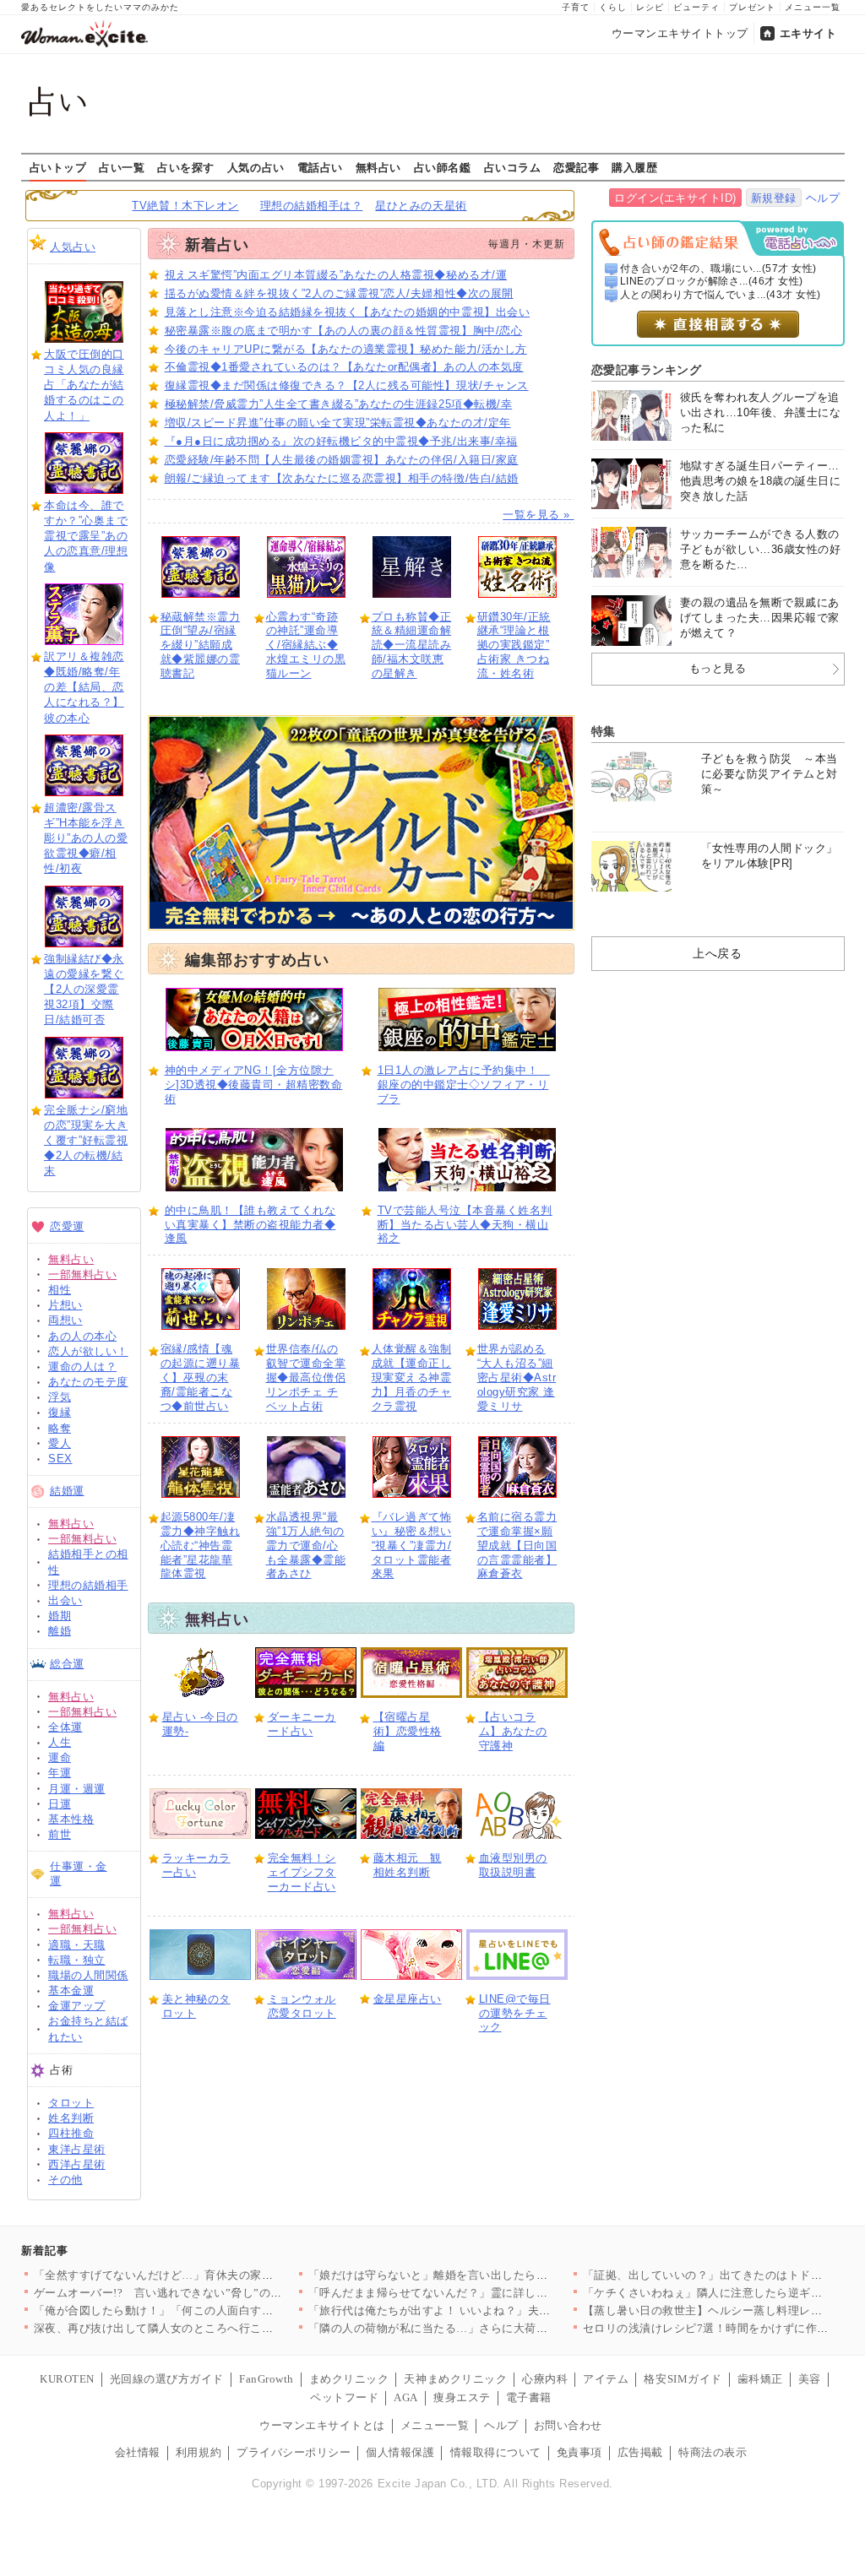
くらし (613, 7)
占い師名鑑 (443, 167)
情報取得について (496, 2452)
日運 (60, 1804)
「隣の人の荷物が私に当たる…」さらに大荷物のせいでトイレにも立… (491, 2328)
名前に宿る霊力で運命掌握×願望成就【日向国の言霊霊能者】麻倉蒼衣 (517, 1546)
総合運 (67, 1664)
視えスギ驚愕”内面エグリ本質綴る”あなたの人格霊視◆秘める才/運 (336, 275)
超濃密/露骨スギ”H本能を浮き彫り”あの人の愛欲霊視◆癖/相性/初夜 (86, 838)
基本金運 (71, 1990)
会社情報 (138, 2452)
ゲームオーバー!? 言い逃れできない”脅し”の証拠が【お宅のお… (204, 2293)
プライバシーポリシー (294, 2452)
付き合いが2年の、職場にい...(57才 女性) (718, 268)
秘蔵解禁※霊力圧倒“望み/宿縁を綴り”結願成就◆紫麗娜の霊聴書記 (201, 645)
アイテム (606, 2379)
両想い (65, 1320)
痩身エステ (462, 2397)
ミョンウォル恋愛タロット (302, 2006)
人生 (60, 1742)
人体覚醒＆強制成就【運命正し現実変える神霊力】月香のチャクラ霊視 (412, 1377)
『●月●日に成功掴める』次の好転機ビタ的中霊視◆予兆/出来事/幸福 (341, 441)
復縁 (60, 1412)
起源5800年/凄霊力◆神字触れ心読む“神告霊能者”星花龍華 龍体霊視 (201, 1546)
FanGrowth (267, 2379)
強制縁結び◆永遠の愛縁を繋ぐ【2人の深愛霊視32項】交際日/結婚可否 (84, 990)
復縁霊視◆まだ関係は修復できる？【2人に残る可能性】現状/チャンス (347, 385)
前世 (60, 1834)
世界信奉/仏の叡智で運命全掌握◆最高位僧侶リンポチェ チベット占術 (306, 1377)
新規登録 (774, 198)
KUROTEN (67, 2379)
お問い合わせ (568, 2425)
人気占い (73, 247)
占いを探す (186, 167)
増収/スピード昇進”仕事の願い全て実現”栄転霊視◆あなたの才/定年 (338, 423)
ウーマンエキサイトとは (322, 2425)
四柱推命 (71, 2133)
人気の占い (256, 167)
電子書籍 (529, 2397)
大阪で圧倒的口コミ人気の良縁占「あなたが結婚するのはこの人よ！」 (84, 385)
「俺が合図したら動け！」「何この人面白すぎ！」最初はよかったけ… (217, 2310)
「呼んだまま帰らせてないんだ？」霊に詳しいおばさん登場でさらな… (491, 2293)
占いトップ (58, 167)
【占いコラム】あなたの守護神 (513, 1731)
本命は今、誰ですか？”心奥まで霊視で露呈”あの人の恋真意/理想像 (86, 536)
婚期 (60, 1616)
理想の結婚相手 (88, 1585)
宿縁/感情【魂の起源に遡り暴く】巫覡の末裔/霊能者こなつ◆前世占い (201, 1377)
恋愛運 (67, 1226)
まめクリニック (349, 2379)
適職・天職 (77, 1945)
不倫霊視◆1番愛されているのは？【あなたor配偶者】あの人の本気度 (344, 367)
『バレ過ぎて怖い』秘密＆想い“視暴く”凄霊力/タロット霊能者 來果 (412, 1546)
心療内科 (545, 2379)
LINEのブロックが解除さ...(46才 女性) (712, 281)
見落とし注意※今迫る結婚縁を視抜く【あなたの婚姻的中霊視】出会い (348, 312)
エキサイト (808, 33)
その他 (65, 2180)
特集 (604, 731)
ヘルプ (823, 198)
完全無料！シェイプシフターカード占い (302, 1872)
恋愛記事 (576, 167)
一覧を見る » (538, 515)
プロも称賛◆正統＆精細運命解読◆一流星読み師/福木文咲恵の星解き (412, 645)
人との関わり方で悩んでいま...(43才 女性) (721, 295)
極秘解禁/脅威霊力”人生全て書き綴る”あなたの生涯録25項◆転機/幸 (339, 404)
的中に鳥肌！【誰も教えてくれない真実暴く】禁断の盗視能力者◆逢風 (250, 1225)
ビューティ (696, 7)
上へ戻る (717, 953)
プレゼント (752, 7)
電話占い (320, 167)
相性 (60, 1290)
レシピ (650, 7)
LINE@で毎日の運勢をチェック (515, 2013)
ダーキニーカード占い (302, 1724)
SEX (60, 1459)
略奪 (60, 1428)
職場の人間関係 (88, 1975)
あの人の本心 (82, 1336)
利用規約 (199, 2452)
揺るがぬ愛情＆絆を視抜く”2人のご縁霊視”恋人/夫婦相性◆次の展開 (339, 293)
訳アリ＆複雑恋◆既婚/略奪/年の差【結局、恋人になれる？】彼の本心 (84, 687)
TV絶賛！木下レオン (185, 206)
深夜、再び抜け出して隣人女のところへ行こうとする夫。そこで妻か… (217, 2328)
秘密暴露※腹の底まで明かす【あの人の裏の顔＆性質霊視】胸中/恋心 (344, 331)
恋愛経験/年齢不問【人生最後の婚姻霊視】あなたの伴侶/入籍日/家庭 (342, 460)
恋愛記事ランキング (647, 370)
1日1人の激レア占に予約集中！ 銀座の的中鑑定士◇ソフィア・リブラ (464, 1085)
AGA (406, 2397)
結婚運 (67, 1491)
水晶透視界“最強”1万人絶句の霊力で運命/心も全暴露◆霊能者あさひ (306, 1546)
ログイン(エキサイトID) (675, 198)
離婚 (60, 1631)
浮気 (60, 1397)
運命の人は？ (82, 1367)
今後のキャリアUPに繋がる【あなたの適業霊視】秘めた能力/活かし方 (346, 349)
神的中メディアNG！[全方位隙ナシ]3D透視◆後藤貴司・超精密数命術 (254, 1085)
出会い (65, 1600)
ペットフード (344, 2397)
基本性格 (71, 1819)
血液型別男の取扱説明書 (513, 1865)
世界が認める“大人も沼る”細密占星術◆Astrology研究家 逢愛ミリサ (517, 1377)
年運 (60, 1773)
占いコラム (513, 167)
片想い (65, 1305)
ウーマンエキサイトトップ (680, 33)
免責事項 (579, 2452)
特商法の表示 (713, 2452)
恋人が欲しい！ (88, 1351)
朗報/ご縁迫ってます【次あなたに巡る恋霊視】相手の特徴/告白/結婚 (342, 478)
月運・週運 (77, 1789)
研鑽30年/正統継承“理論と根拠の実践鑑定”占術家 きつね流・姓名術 (514, 645)
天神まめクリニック (455, 2379)
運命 (60, 1757)
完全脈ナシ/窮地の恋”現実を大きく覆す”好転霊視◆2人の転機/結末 (86, 1141)
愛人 (60, 1443)
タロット (71, 2103)
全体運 (65, 1727)
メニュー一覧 (813, 7)
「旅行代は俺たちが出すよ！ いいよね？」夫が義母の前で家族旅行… (487, 2310)
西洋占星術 (77, 2164)
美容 (810, 2379)
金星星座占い (408, 1999)
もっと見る (718, 668)
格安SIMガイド (683, 2379)
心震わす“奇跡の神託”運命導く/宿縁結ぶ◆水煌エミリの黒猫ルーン (306, 645)
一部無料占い (82, 1274)
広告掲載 (640, 2452)
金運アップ (77, 2006)
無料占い (378, 167)
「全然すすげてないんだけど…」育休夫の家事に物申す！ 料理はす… (212, 2275)
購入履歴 (634, 167)
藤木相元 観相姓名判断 (408, 1865)
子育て (576, 7)
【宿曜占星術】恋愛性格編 (408, 1731)
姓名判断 (71, 2118)
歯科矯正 (760, 2379)
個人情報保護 (400, 2452)
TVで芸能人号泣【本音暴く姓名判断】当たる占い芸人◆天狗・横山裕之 (465, 1225)
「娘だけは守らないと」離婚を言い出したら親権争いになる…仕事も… (491, 2275)
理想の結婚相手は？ (312, 206)
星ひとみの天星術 (421, 206)
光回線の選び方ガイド (167, 2379)
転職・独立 (77, 1960)
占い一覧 (122, 167)
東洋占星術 (77, 2149)
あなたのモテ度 (88, 1382)
